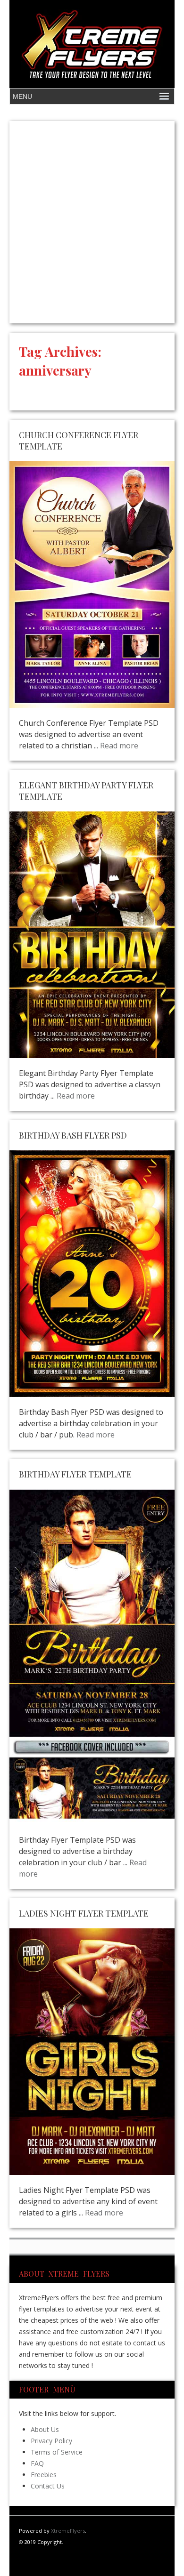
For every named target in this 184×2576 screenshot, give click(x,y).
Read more (119, 746)
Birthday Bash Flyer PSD (73, 1135)
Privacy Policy (51, 2441)
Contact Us (48, 2486)
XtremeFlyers (68, 2531)
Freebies (44, 2475)
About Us (45, 2429)
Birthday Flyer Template (75, 1474)
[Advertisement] (92, 222)
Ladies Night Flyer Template (84, 1913)
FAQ (37, 2463)
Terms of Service (57, 2452)
